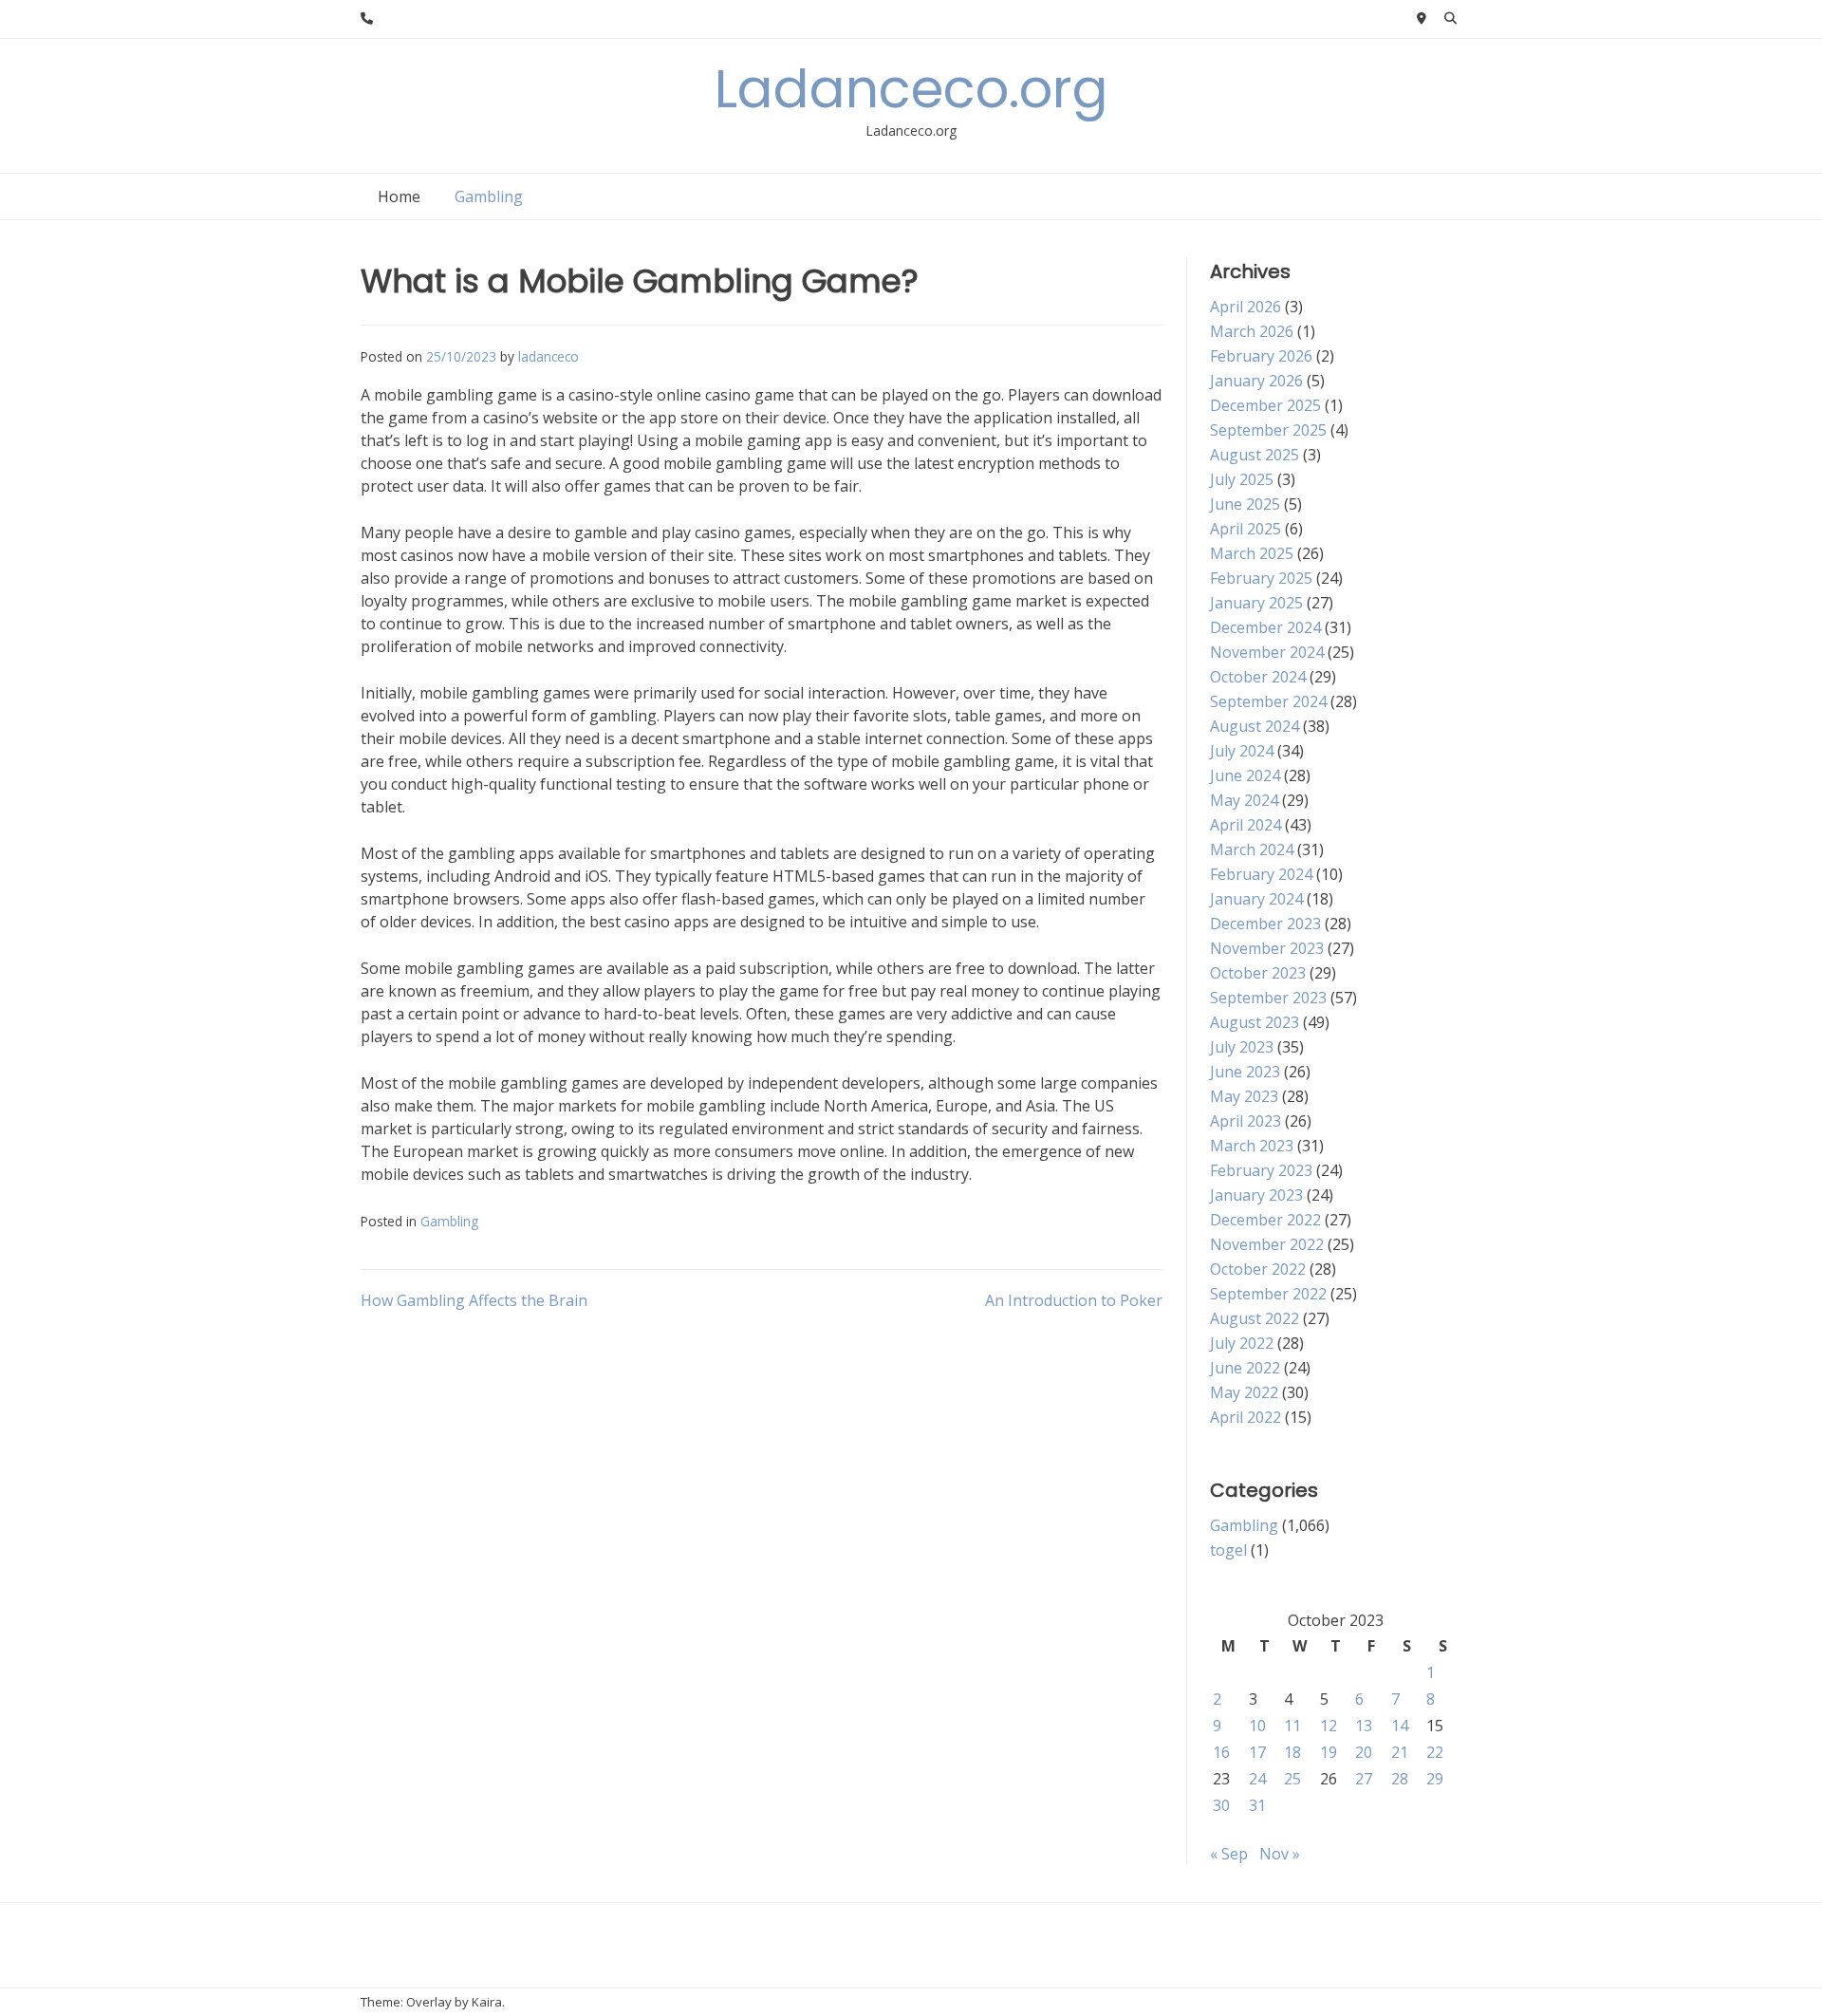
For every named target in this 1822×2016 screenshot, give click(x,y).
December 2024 (1265, 627)
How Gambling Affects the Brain (474, 1300)
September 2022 (1268, 1294)
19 (1329, 1752)
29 (1435, 1779)
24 (1257, 1779)
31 (1257, 1805)
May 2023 (1244, 1096)
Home (399, 196)
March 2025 (1252, 553)
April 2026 (1246, 307)
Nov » (1280, 1854)
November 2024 (1267, 652)
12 (1329, 1726)
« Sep (1229, 1854)
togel (1228, 1550)
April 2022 (1246, 1417)
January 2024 (1256, 899)
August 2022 (1255, 1318)
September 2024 (1268, 701)
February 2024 (1261, 874)
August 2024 (1255, 726)
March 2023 (1252, 1146)
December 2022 (1265, 1220)
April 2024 (1246, 825)
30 (1221, 1805)
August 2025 (1255, 455)
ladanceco (548, 356)
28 (1400, 1779)
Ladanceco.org (911, 89)
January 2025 (1256, 603)
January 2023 (1256, 1195)
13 (1364, 1726)
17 (1257, 1752)
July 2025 (1242, 479)
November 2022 (1267, 1244)
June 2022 (1245, 1368)
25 (1292, 1779)
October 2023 (1258, 973)
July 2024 (1242, 751)
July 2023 (1242, 1047)
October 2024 (1258, 677)
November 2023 (1267, 948)
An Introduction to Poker (1074, 1300)
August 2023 (1255, 1022)
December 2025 (1265, 405)
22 (1435, 1752)
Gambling (489, 196)
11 (1292, 1726)
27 (1364, 1779)
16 (1221, 1752)
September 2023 (1268, 998)
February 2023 (1261, 1170)
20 (1364, 1752)
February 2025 (1261, 578)
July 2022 (1242, 1343)
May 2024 (1244, 800)
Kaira (487, 2002)
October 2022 (1258, 1269)
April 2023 (1246, 1121)
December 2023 (1265, 924)
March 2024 (1252, 849)
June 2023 (1245, 1072)
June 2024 (1245, 775)
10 (1257, 1726)
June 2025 (1245, 504)
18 (1292, 1752)
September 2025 (1268, 430)
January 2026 (1256, 381)
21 (1400, 1752)
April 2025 (1246, 529)
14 (1400, 1726)
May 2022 (1244, 1392)
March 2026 (1252, 331)
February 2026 (1261, 356)
